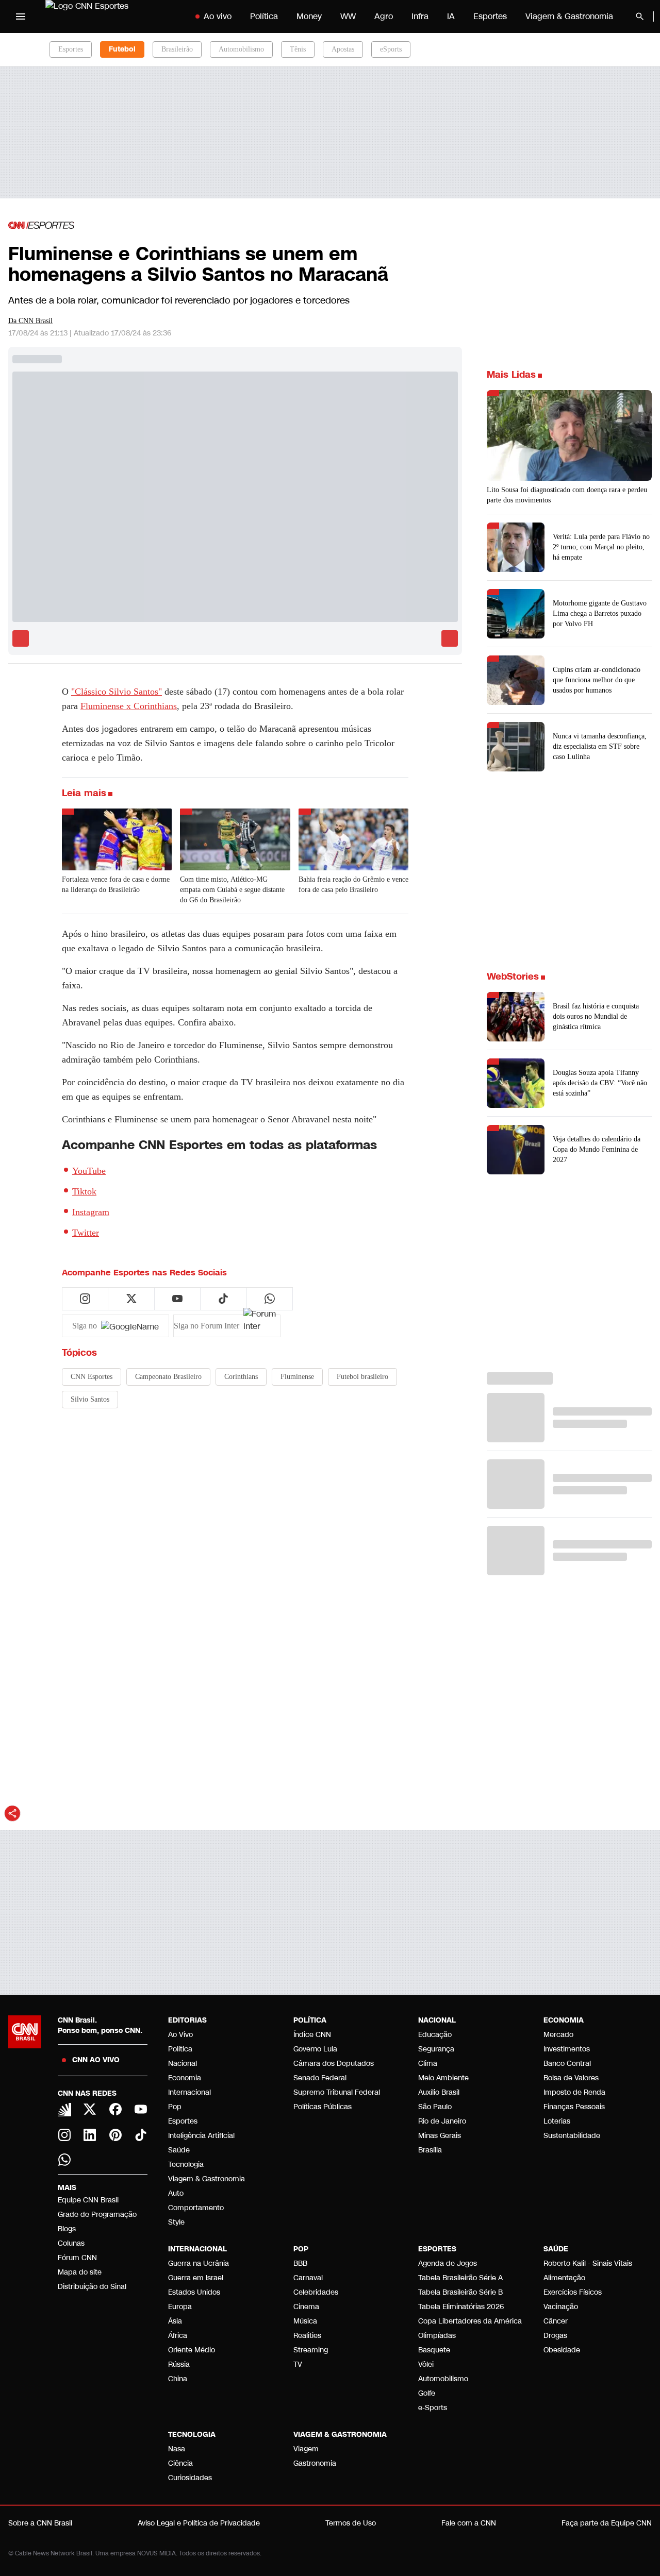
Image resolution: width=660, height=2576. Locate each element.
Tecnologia (186, 2165)
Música (305, 2321)
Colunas (71, 2243)
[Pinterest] (115, 2135)
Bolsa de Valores (571, 2078)
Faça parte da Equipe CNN (607, 2523)
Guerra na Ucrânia (199, 2263)
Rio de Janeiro (442, 2121)
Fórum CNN (77, 2258)
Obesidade (562, 2350)
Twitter (86, 1233)
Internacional (189, 2092)
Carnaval (308, 2278)
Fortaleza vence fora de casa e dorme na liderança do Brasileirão (116, 885)
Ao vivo (218, 16)
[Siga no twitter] (131, 1299)
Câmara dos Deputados (334, 2064)
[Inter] (64, 2110)
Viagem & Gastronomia (569, 16)
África (178, 2336)
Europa (180, 2307)
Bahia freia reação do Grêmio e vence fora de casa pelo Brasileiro (353, 885)
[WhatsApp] (64, 2160)
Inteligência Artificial (201, 2136)
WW (348, 16)
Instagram (91, 1212)
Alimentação (564, 2278)
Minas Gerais (440, 2136)
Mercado (558, 2035)
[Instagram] (64, 2135)
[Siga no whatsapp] (270, 1299)
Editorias (187, 2020)
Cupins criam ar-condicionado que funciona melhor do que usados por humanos (597, 680)
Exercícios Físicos (573, 2292)
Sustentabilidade (572, 2136)
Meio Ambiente (443, 2078)
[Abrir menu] (21, 16)
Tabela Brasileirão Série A (460, 2278)
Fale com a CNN (469, 2523)
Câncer (556, 2321)
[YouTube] (141, 2109)
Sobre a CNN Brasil (40, 2523)
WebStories (513, 976)
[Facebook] (115, 2109)
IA (451, 16)
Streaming (311, 2350)
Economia (185, 2078)
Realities (307, 2336)
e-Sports (433, 2408)
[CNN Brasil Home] (110, 16)
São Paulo (435, 2107)
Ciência (180, 2463)
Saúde (179, 2150)
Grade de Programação (97, 2215)
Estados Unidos (194, 2292)
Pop (175, 2107)
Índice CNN (312, 2035)
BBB (300, 2263)
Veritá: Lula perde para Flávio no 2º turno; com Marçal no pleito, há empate (601, 547)
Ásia (175, 2321)
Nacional (183, 2064)
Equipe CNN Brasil (88, 2200)
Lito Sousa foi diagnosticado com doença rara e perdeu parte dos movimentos (567, 495)
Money (309, 16)
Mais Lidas (511, 375)
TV (298, 2364)
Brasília (430, 2150)
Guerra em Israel (196, 2278)
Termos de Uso (351, 2523)
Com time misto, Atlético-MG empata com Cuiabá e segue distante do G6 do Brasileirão (232, 890)
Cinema (306, 2307)
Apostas (343, 49)
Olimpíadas (437, 2336)
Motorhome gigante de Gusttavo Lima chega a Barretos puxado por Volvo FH (600, 613)
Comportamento (196, 2208)
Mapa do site (80, 2272)
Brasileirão (177, 49)
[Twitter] (90, 2109)
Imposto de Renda (574, 2092)
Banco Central (567, 2064)
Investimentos (567, 2049)
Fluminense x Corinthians (129, 706)
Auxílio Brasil (439, 2092)
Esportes (490, 16)
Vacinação (561, 2307)
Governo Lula (315, 2049)
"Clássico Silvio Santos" (117, 692)
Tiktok (84, 1191)
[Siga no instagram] (85, 1299)
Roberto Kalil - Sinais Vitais (588, 2263)
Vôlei (426, 2364)
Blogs (67, 2229)
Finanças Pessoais (574, 2107)
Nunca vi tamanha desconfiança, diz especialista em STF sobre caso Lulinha (600, 746)
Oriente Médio (192, 2350)
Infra (420, 16)
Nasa (177, 2449)
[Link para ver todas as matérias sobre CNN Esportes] (41, 225)
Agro (384, 16)
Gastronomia (315, 2463)
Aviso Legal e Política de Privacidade (199, 2523)
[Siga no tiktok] (223, 1299)
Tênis (298, 49)
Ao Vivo (180, 2035)
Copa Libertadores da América (470, 2321)
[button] (569, 1017)
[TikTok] (141, 2135)
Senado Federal (320, 2078)
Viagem (306, 2449)
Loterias (557, 2121)
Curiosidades (190, 2478)
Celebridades (316, 2292)
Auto (176, 2193)
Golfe (427, 2393)
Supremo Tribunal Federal (337, 2092)
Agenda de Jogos (448, 2263)
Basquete (434, 2350)
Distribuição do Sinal (92, 2287)
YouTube (89, 1171)
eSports (391, 49)
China (178, 2379)
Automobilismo (241, 49)
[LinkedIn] (90, 2135)
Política (264, 16)
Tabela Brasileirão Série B (460, 2292)
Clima (428, 2064)
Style (176, 2222)
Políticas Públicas (323, 2107)
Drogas (555, 2336)
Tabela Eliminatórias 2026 (461, 2307)
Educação (435, 2035)
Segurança (436, 2049)
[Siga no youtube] (177, 1299)
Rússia (179, 2364)
